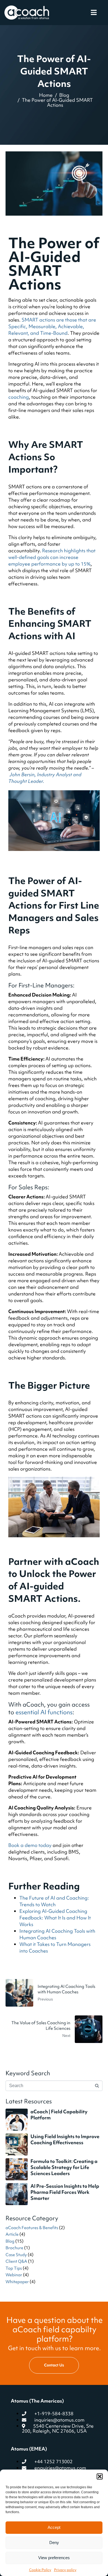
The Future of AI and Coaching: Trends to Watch (54, 1901)
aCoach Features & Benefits (32, 2228)
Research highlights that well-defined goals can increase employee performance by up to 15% (52, 557)
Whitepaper (17, 2282)
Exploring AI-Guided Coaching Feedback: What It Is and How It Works (55, 1918)
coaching (19, 397)
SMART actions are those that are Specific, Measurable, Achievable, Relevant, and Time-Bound (52, 326)
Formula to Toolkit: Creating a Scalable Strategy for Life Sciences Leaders (64, 2167)
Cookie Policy (40, 2570)
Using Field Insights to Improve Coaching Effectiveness (65, 2139)
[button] (100, 2476)
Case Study (16, 2255)
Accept (54, 2527)
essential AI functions (44, 1712)
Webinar (14, 2275)
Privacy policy (65, 2570)
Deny (54, 2542)
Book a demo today (30, 1845)
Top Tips (14, 2268)
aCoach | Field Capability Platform (59, 2115)
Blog (10, 2241)
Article (12, 2234)
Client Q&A (16, 2261)
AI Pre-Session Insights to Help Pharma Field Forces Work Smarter (65, 2192)
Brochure (14, 2248)
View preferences (54, 2558)
